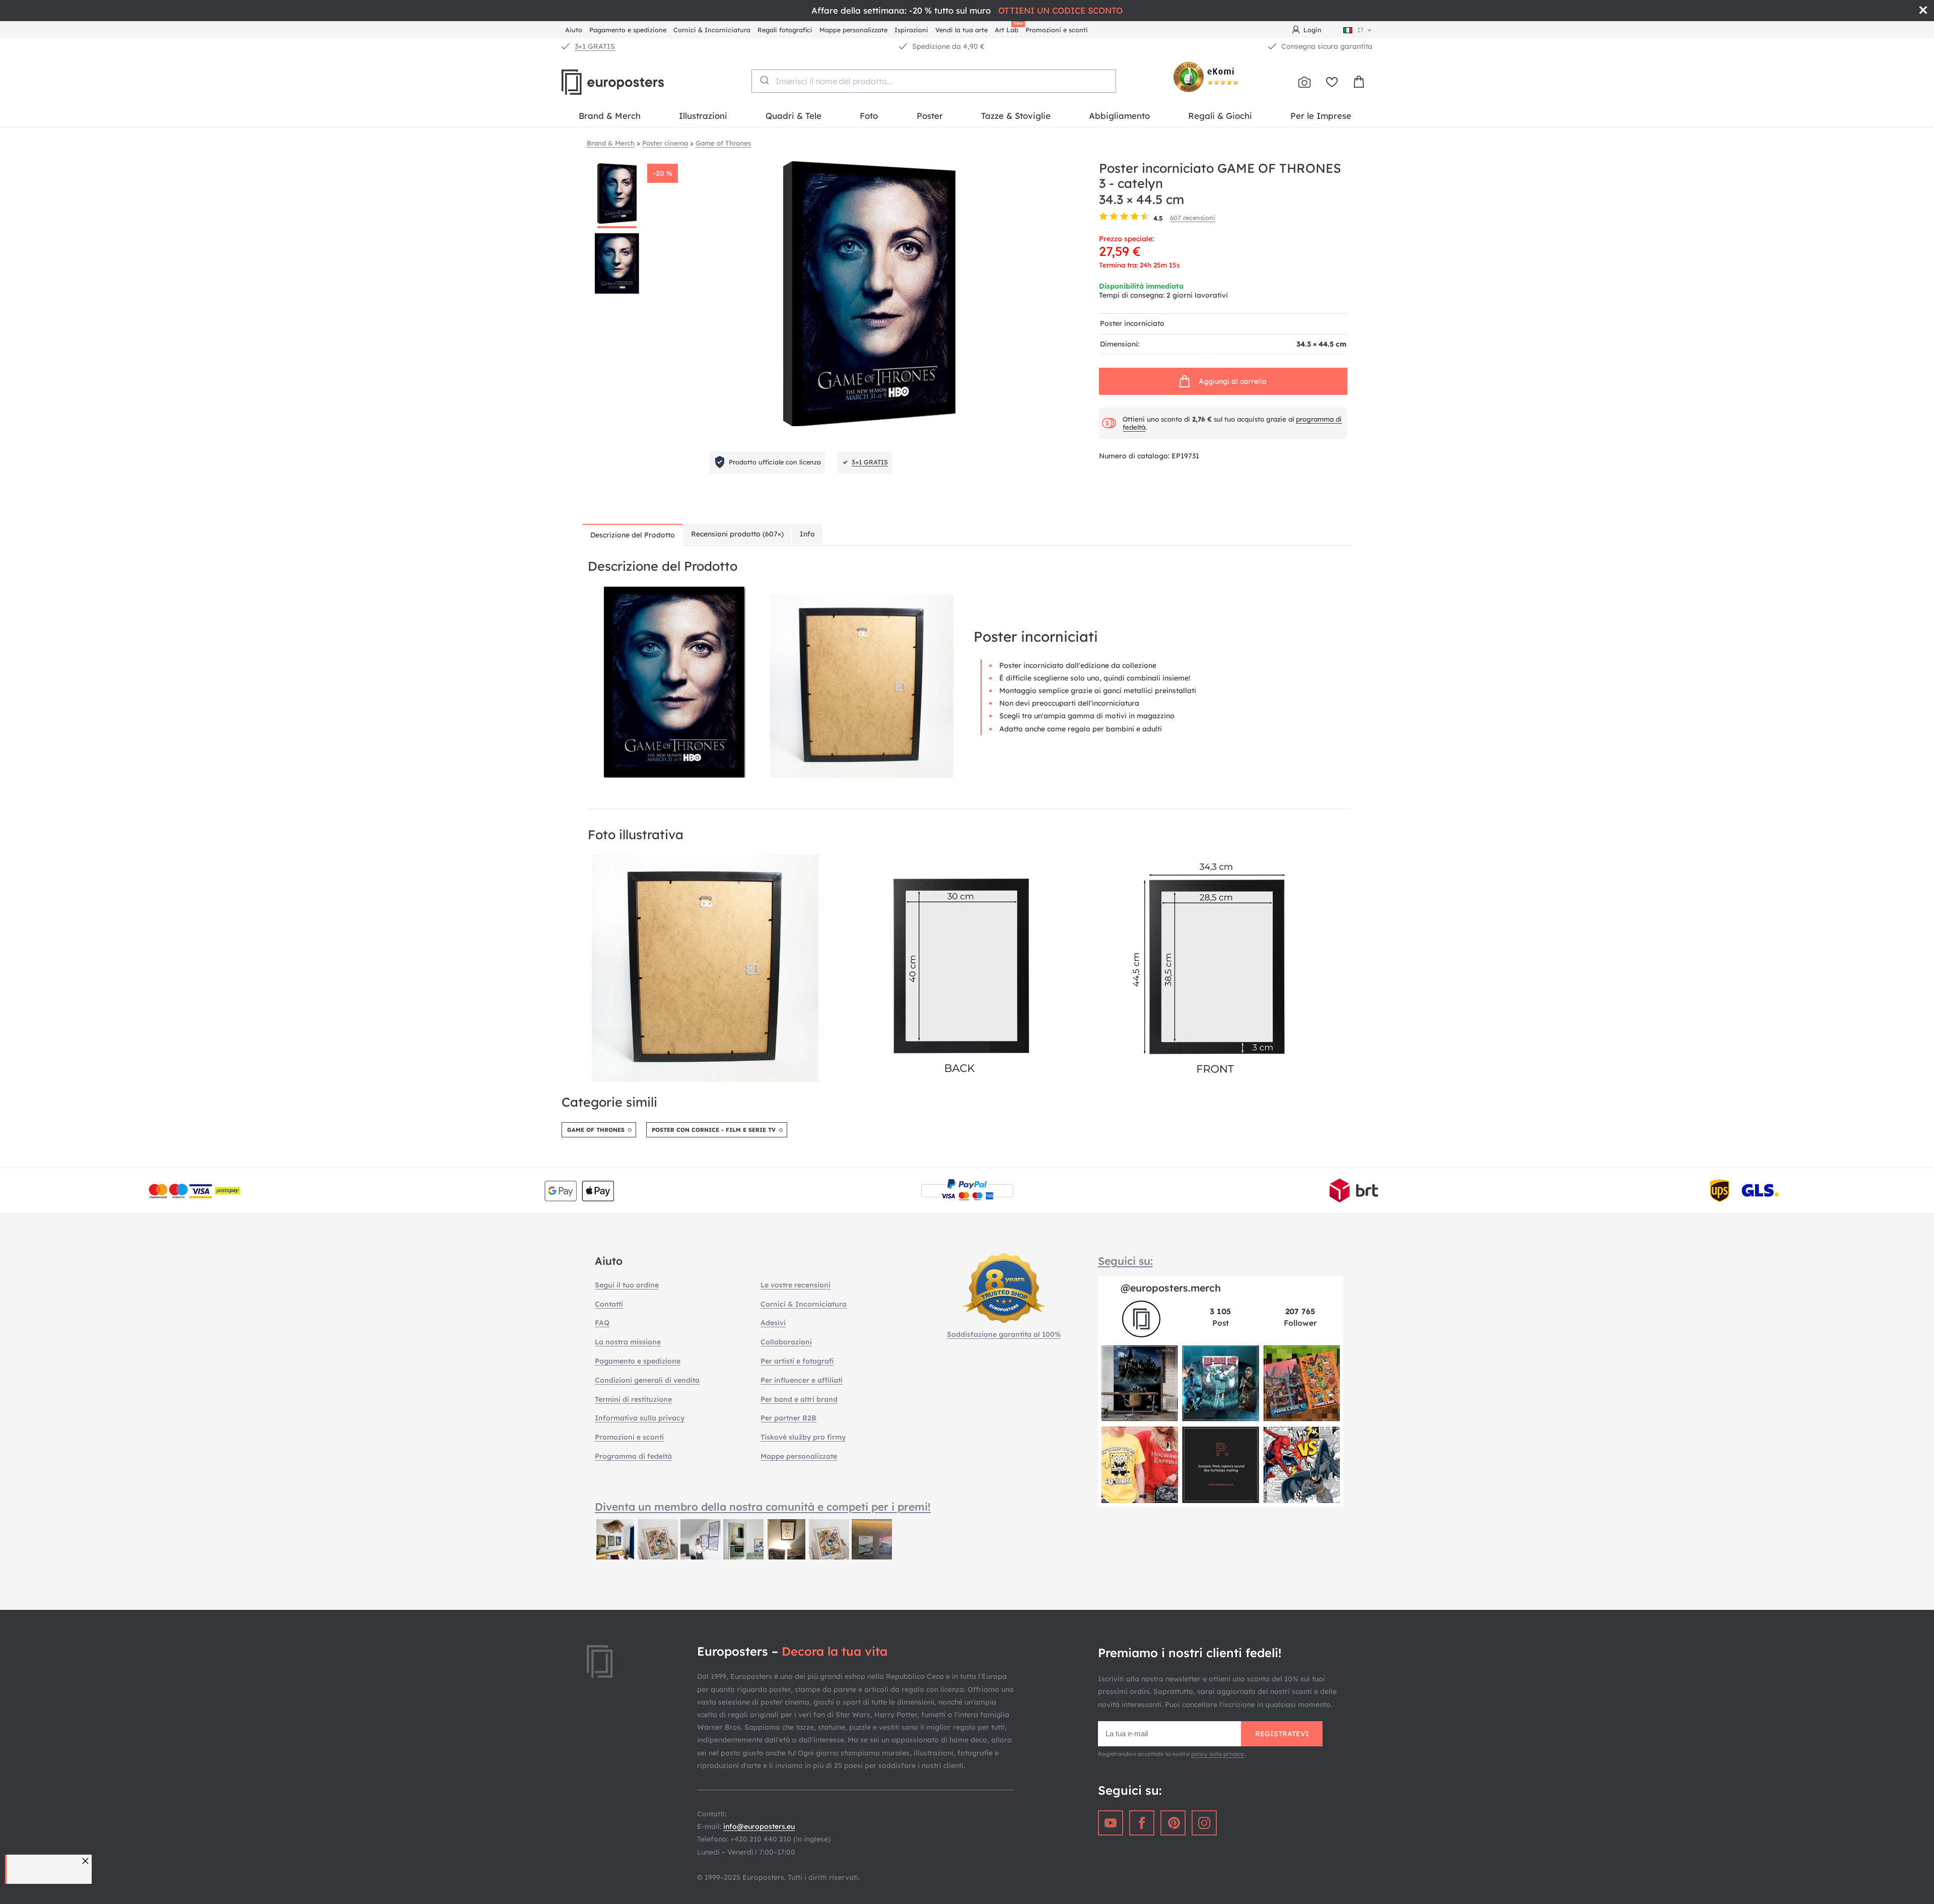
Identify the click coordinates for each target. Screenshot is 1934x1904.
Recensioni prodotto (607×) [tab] (737, 534)
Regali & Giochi (1220, 116)
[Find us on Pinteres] (1173, 1823)
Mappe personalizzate (853, 30)
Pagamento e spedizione (628, 30)
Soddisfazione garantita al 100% (1004, 1334)
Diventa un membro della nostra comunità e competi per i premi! (763, 1507)
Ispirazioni (911, 30)
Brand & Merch (610, 116)
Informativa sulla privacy (640, 1418)
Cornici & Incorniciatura (712, 30)
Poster (930, 116)
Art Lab (1008, 28)
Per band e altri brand (799, 1399)
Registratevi (1282, 1734)
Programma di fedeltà (633, 1456)
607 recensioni (1193, 218)
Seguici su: (1125, 1261)
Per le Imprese (1321, 116)
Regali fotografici (785, 30)
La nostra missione (628, 1342)
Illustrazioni (703, 116)
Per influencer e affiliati (802, 1380)
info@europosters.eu (759, 1826)
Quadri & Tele (793, 116)
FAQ (602, 1323)
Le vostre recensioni (796, 1285)
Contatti (609, 1304)
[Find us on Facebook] (1142, 1823)
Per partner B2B (788, 1418)
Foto (869, 116)
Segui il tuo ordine (627, 1285)
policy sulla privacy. (1218, 1754)
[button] (87, 1861)
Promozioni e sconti (1057, 30)
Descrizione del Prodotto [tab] (633, 535)
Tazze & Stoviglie (1016, 116)
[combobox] (934, 81)
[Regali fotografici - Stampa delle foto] (1304, 82)
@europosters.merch (1171, 1288)
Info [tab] (807, 534)
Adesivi (773, 1323)
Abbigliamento (1119, 116)
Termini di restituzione (633, 1399)
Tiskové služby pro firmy (803, 1437)
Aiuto (574, 30)
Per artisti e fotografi (797, 1361)
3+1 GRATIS (595, 46)
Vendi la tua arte (961, 30)
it (1361, 30)
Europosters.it (630, 82)
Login (1313, 30)
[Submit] (764, 80)
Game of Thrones (596, 1130)
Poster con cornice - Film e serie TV (714, 1130)
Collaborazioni (786, 1342)
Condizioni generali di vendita (647, 1380)
